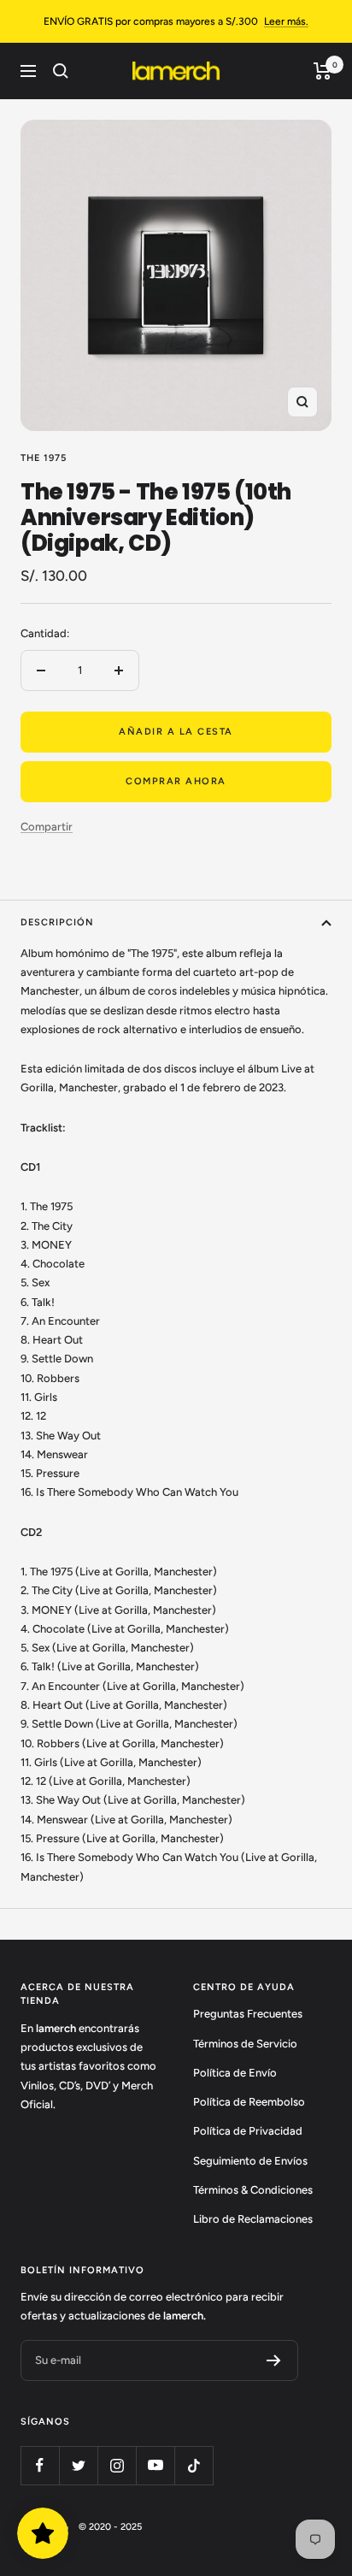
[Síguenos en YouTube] (155, 2465)
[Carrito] (323, 71)
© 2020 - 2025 (110, 2527)
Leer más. (286, 21)
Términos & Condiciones (253, 2190)
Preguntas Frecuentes (248, 2014)
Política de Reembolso (249, 2102)
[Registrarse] (274, 2360)
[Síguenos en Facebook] (40, 2465)
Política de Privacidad (248, 2131)
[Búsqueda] (61, 71)
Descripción (57, 922)
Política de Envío (235, 2073)
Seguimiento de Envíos (250, 2161)
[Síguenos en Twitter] (78, 2465)
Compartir (47, 827)
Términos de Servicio (245, 2044)
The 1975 (44, 458)
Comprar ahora (176, 781)
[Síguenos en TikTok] (194, 2465)
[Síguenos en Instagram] (117, 2465)
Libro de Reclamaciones (253, 2219)
